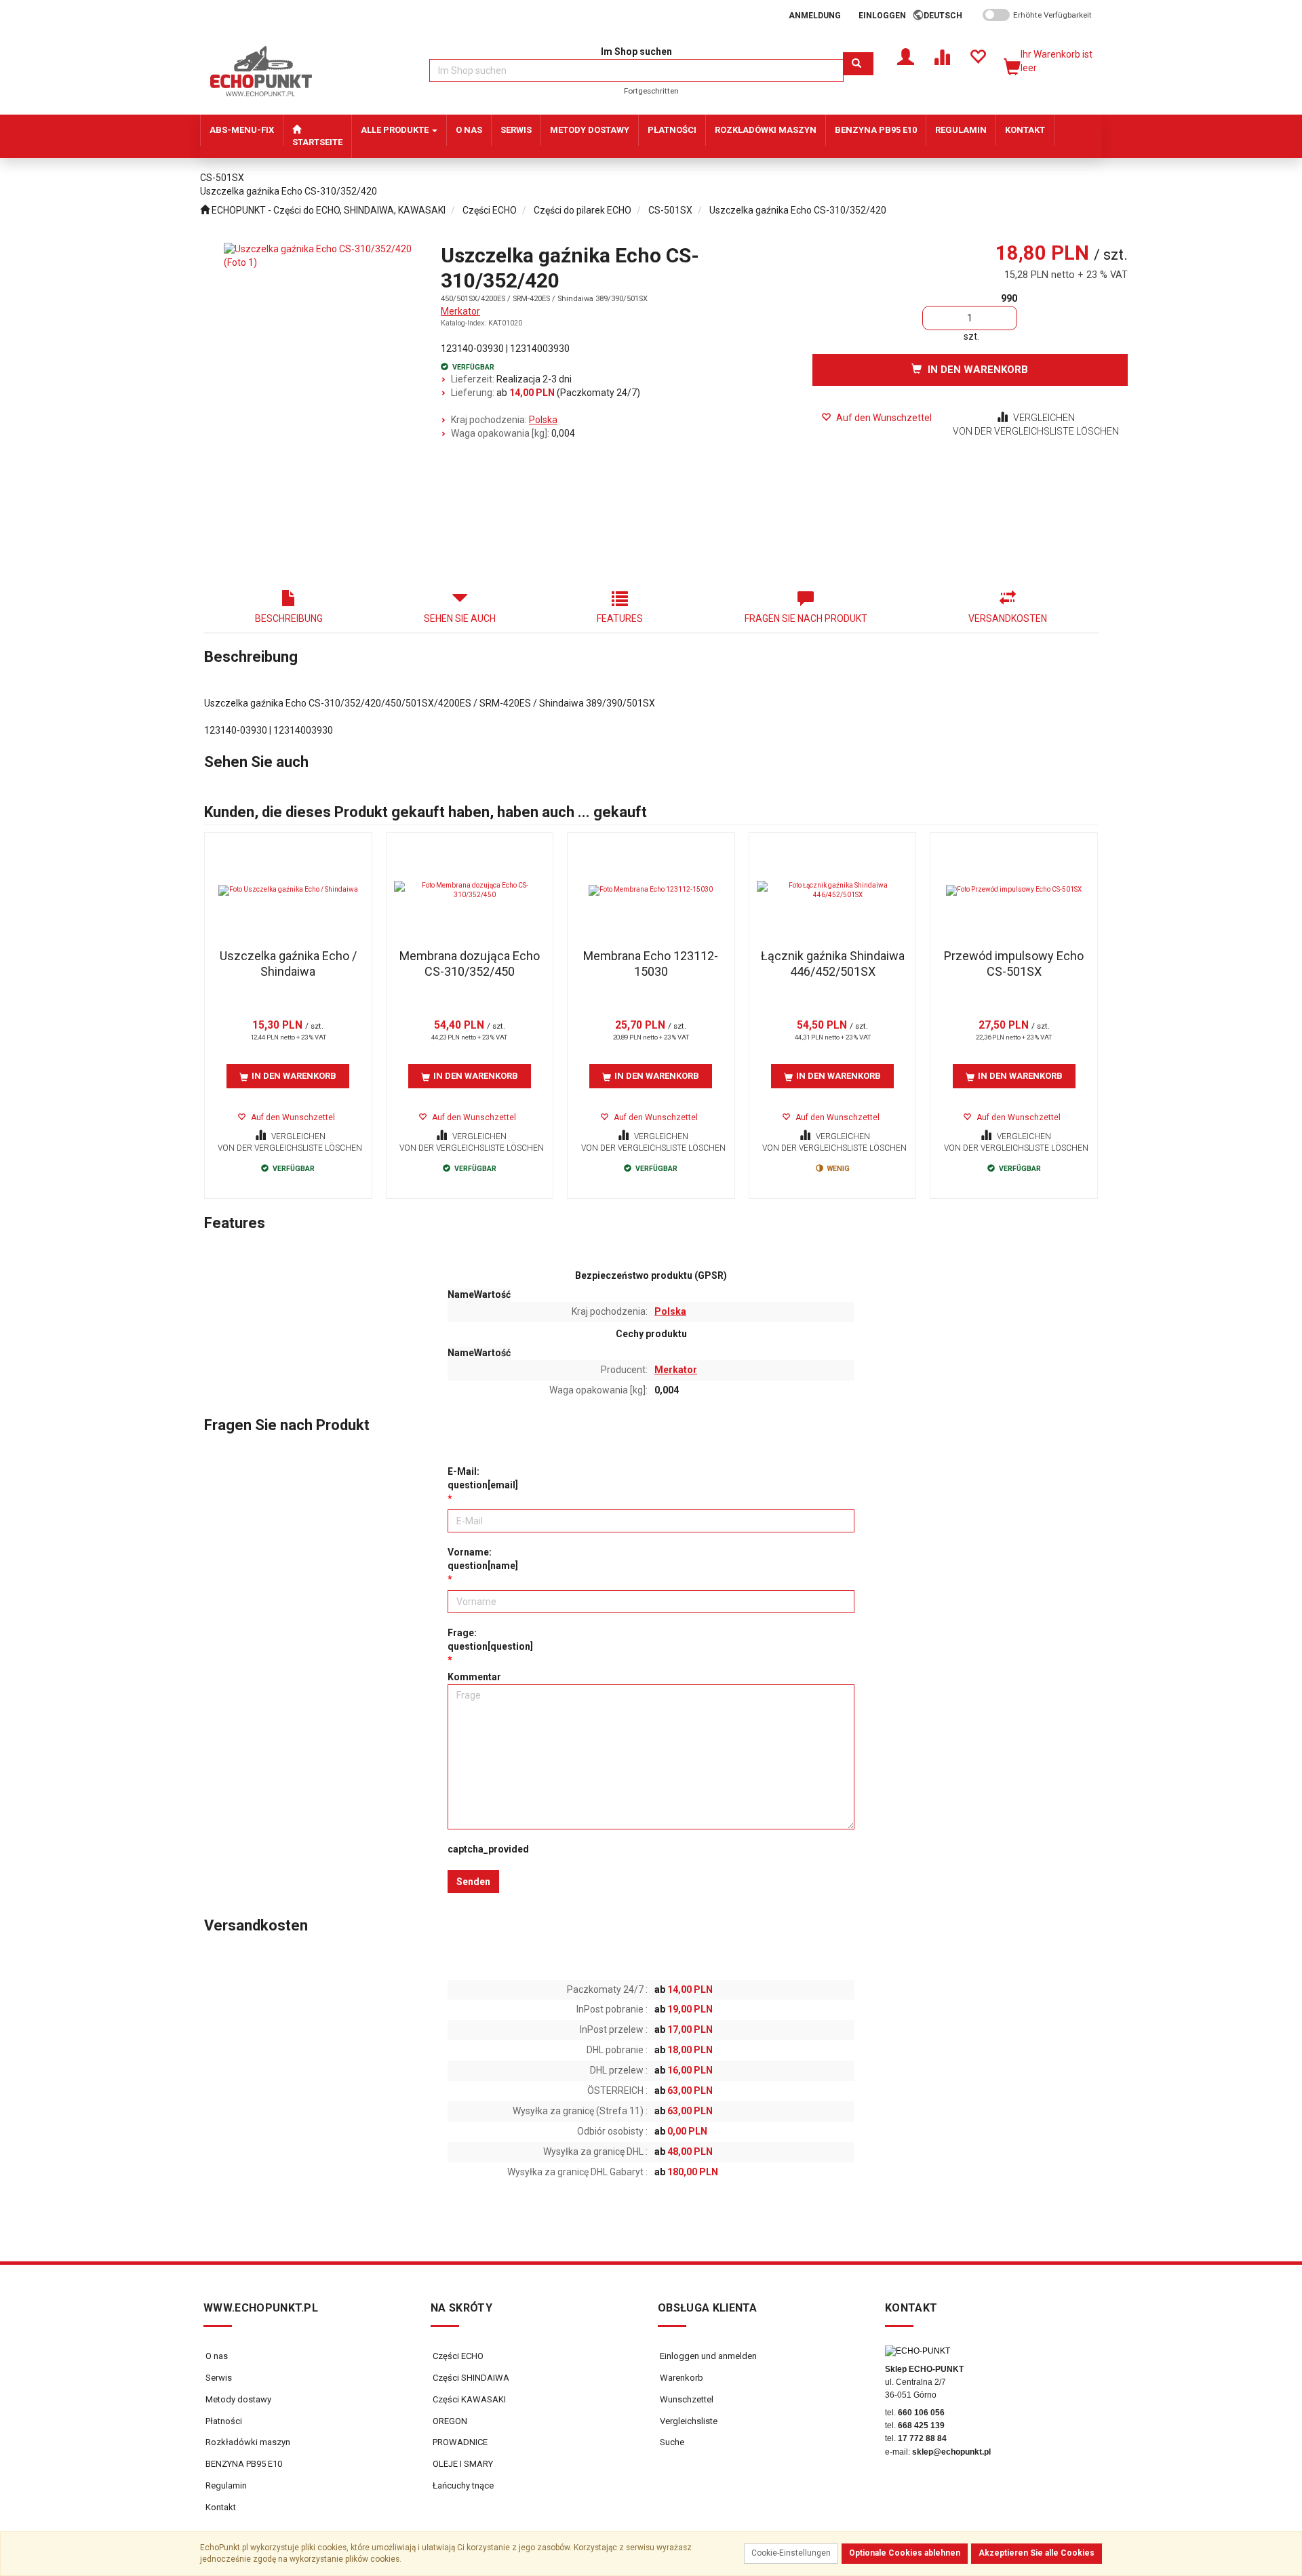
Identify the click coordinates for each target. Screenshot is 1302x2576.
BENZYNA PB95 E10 (244, 2464)
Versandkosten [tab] (1008, 618)
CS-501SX (670, 210)
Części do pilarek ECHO (583, 210)
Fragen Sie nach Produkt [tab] (806, 618)
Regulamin (226, 2485)
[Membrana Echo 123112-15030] (651, 890)
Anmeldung (815, 16)
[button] (947, 16)
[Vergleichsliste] (942, 56)
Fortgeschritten (651, 91)
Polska (543, 420)
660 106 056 (921, 2413)
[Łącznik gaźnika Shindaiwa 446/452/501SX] (833, 890)
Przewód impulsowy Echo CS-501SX (1014, 964)
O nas (217, 2356)
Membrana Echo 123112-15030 (651, 964)
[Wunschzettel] (978, 56)
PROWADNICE (459, 2442)
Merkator (460, 311)
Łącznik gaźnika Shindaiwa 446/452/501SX (833, 964)
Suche (671, 2442)
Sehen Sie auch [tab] (460, 618)
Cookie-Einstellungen (791, 2553)
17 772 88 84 (922, 2438)
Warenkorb (680, 2378)
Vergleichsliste (688, 2421)
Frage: (490, 1640)
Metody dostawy (238, 2399)
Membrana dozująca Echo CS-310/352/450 (470, 964)
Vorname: (483, 1559)
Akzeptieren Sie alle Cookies (1037, 2553)
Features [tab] (620, 618)
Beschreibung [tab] (289, 618)
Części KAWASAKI (468, 2399)
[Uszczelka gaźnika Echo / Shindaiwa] (288, 890)
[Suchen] (858, 64)
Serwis (219, 2378)
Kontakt (221, 2507)
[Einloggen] (906, 56)
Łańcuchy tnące (462, 2485)
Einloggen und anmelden (707, 2356)
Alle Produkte (396, 130)
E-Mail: (483, 1478)
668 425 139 (921, 2425)
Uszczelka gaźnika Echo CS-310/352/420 (798, 210)
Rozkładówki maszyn (248, 2442)
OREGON (449, 2421)
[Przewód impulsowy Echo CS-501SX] (1014, 890)
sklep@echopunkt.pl (951, 2452)
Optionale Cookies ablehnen (905, 2553)
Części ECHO (490, 210)
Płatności (224, 2421)
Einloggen (882, 16)
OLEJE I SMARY (462, 2464)
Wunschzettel (686, 2399)
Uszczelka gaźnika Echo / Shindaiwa (288, 964)
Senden (473, 1882)
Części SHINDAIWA (470, 2378)
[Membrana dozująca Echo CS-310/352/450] (470, 890)
